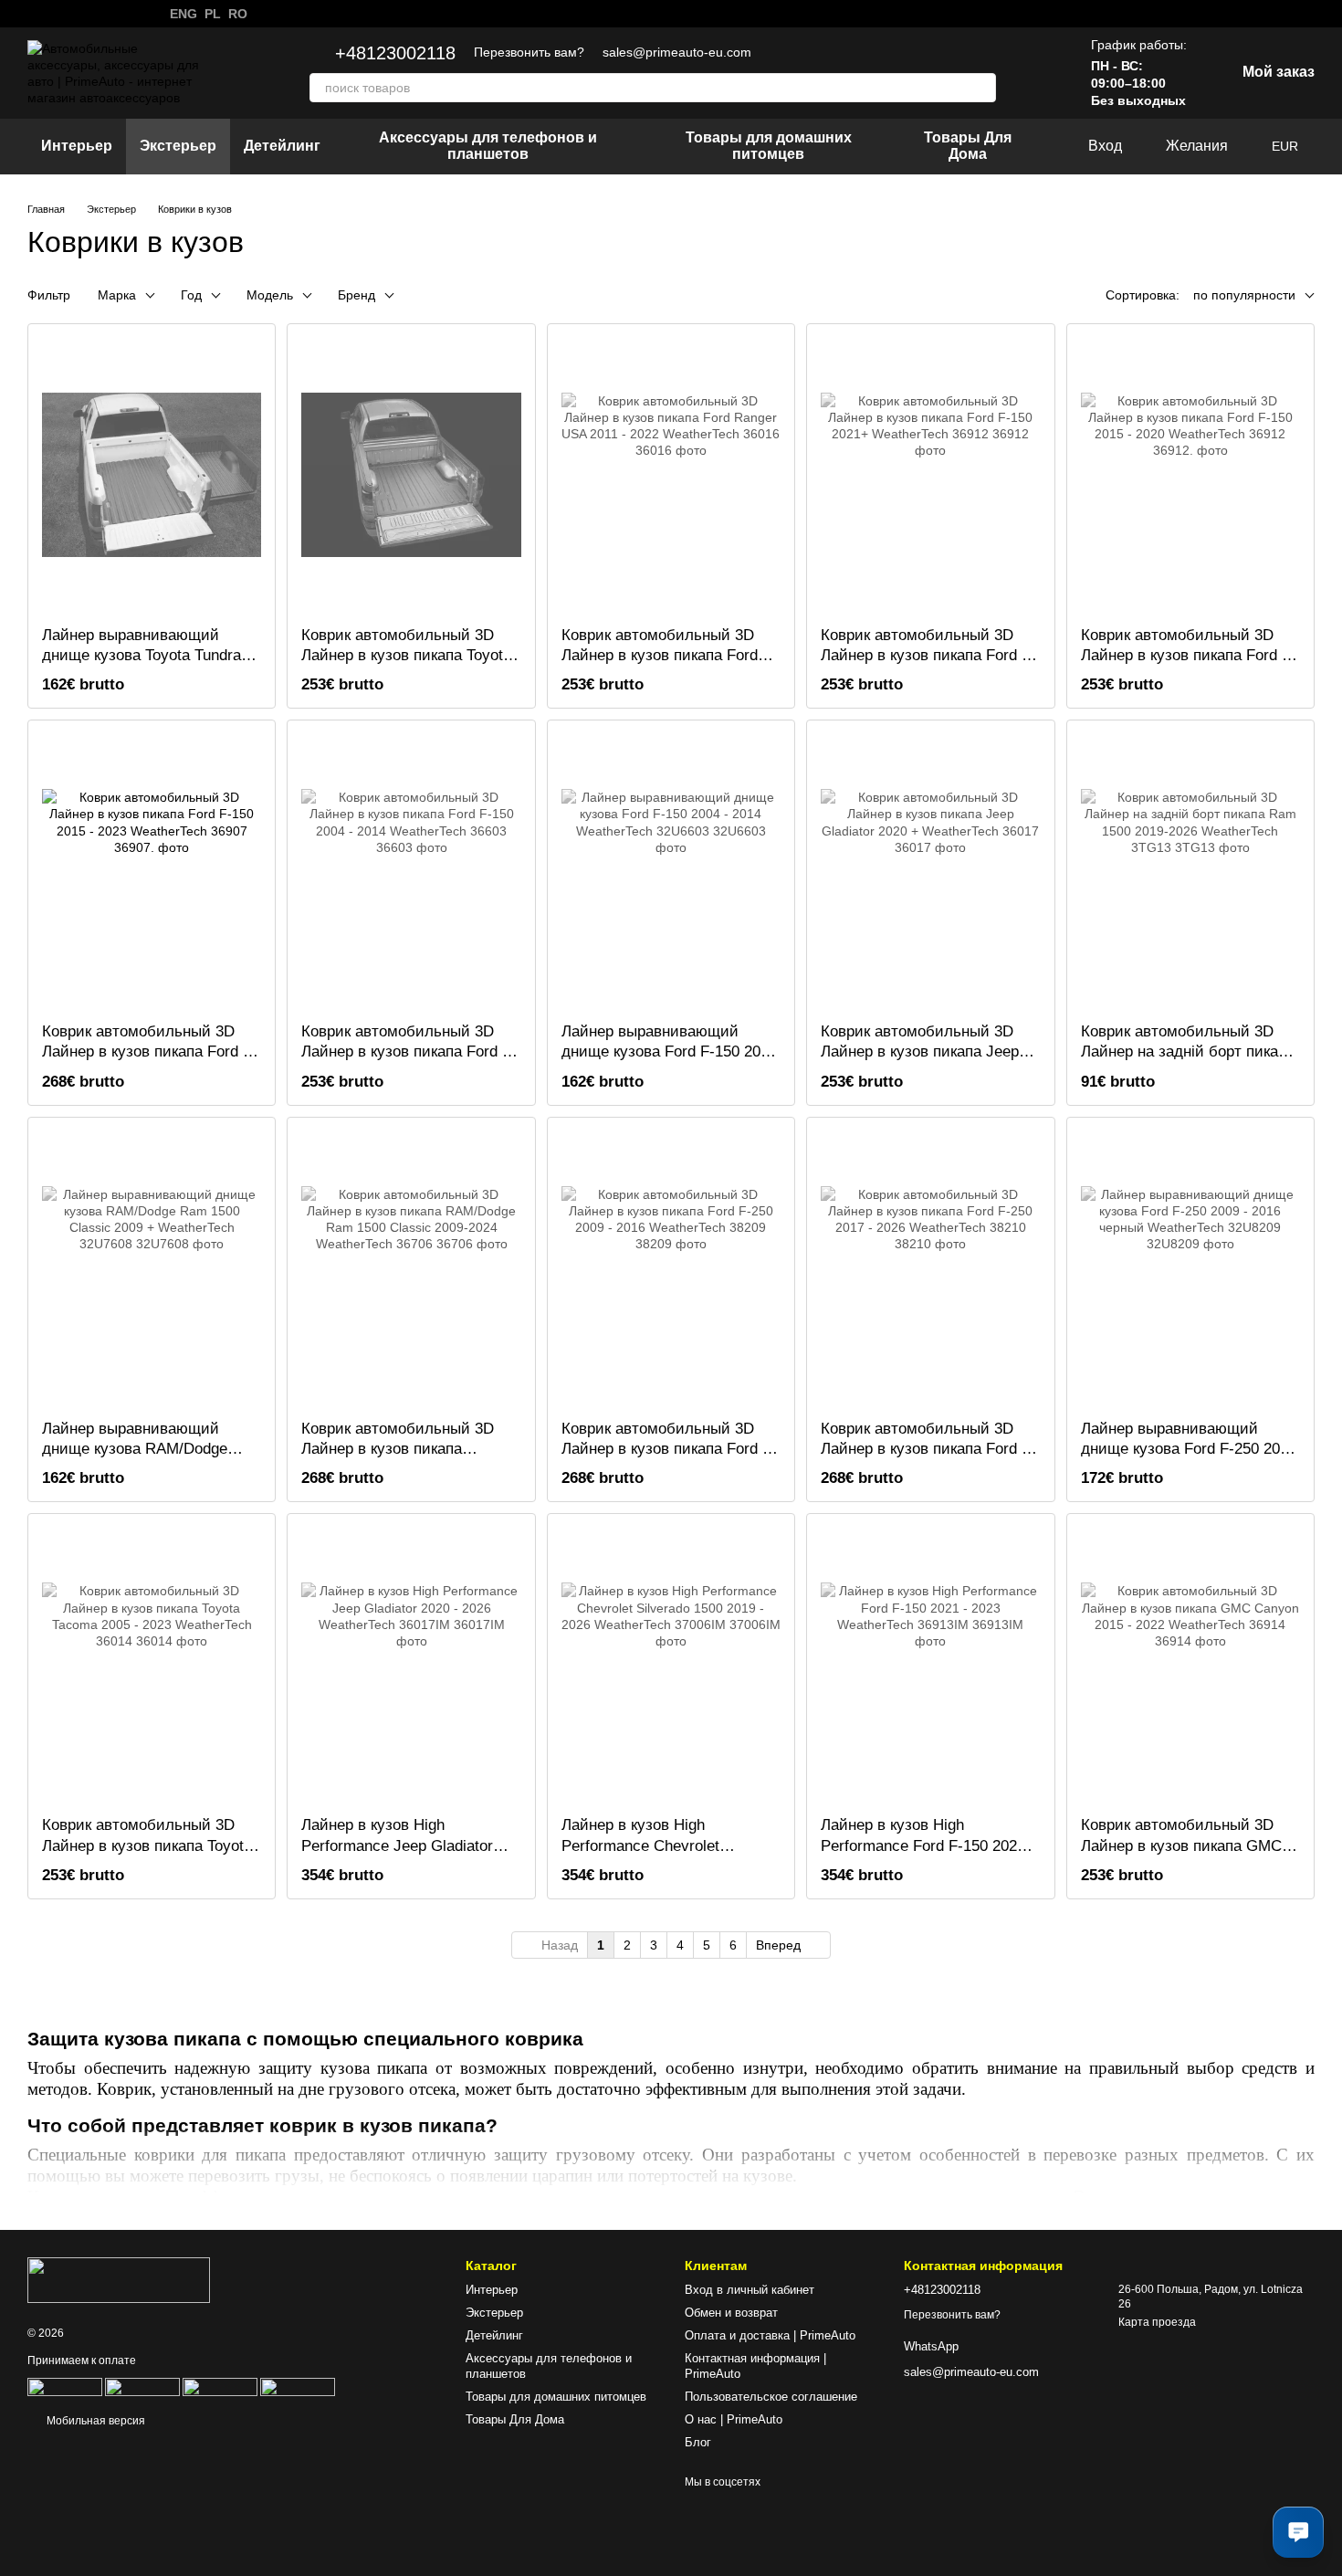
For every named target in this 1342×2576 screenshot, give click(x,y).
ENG (183, 14)
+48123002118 (395, 53)
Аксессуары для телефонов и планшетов (488, 146)
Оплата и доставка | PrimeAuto (770, 2335)
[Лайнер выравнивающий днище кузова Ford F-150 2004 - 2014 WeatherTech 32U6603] (671, 871)
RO (238, 14)
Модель (270, 295)
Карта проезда (1157, 2322)
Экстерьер (178, 146)
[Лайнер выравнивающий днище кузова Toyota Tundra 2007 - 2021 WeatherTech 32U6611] (152, 475)
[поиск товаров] (981, 88)
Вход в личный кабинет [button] (750, 2290)
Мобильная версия (94, 2421)
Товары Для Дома (968, 146)
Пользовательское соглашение (771, 2397)
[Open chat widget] (1298, 2532)
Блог (698, 2442)
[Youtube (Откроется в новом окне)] (100, 14)
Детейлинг (282, 146)
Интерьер (77, 146)
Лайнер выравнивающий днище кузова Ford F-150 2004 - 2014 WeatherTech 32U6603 (669, 1051)
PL (213, 14)
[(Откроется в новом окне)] (142, 2386)
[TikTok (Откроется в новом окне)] (122, 14)
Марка (117, 295)
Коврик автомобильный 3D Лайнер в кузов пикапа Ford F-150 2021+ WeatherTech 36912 (928, 655)
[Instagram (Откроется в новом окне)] (57, 14)
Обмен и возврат (731, 2313)
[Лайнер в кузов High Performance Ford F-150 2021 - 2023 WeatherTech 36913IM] (930, 1665)
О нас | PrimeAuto (734, 2419)
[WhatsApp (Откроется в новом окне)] (35, 14)
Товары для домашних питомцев (769, 146)
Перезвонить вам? (529, 52)
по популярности (1244, 295)
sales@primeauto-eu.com (677, 52)
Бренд (356, 295)
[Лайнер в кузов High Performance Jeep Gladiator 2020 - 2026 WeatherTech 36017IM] (411, 1665)
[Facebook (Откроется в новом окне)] (79, 14)
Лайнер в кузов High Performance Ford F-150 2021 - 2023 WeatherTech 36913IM (928, 1845)
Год (191, 295)
